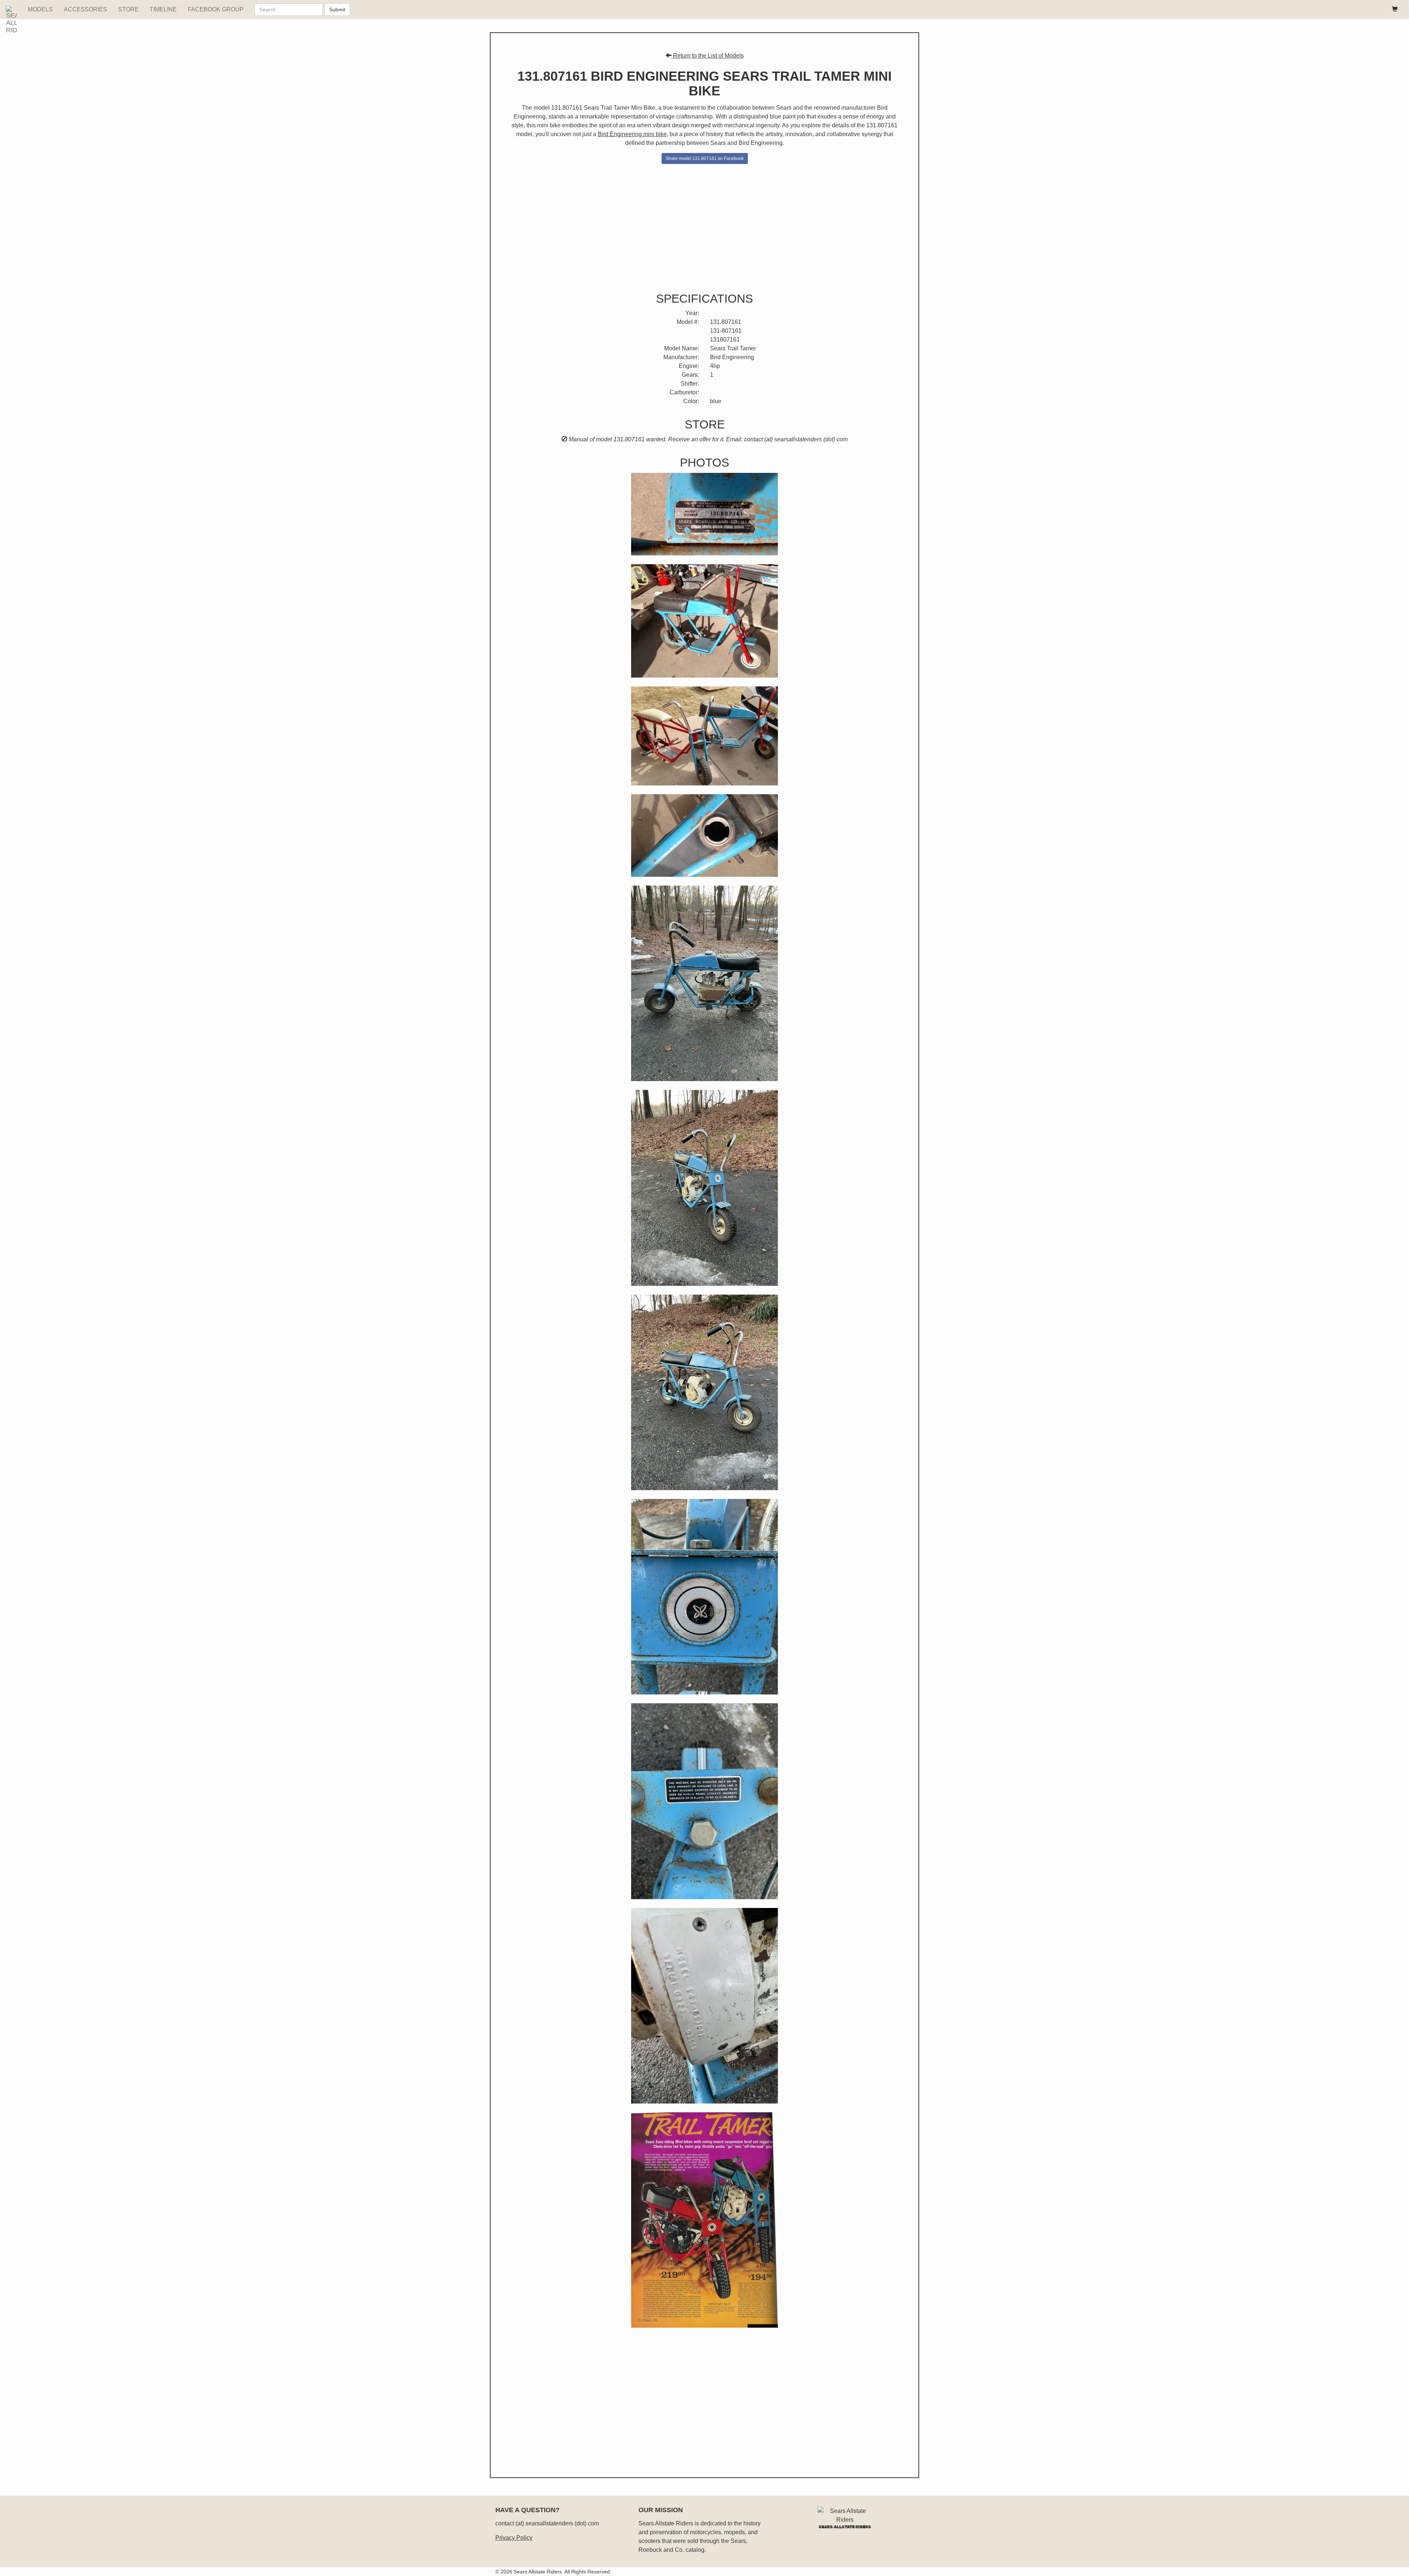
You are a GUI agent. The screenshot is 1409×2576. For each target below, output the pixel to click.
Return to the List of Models (708, 56)
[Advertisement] (704, 226)
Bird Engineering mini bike (632, 134)
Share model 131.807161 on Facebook (705, 158)
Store (128, 9)
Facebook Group (216, 9)
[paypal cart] (1395, 10)
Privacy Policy (514, 2538)
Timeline (163, 9)
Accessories (85, 9)
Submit (337, 10)
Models (40, 9)
